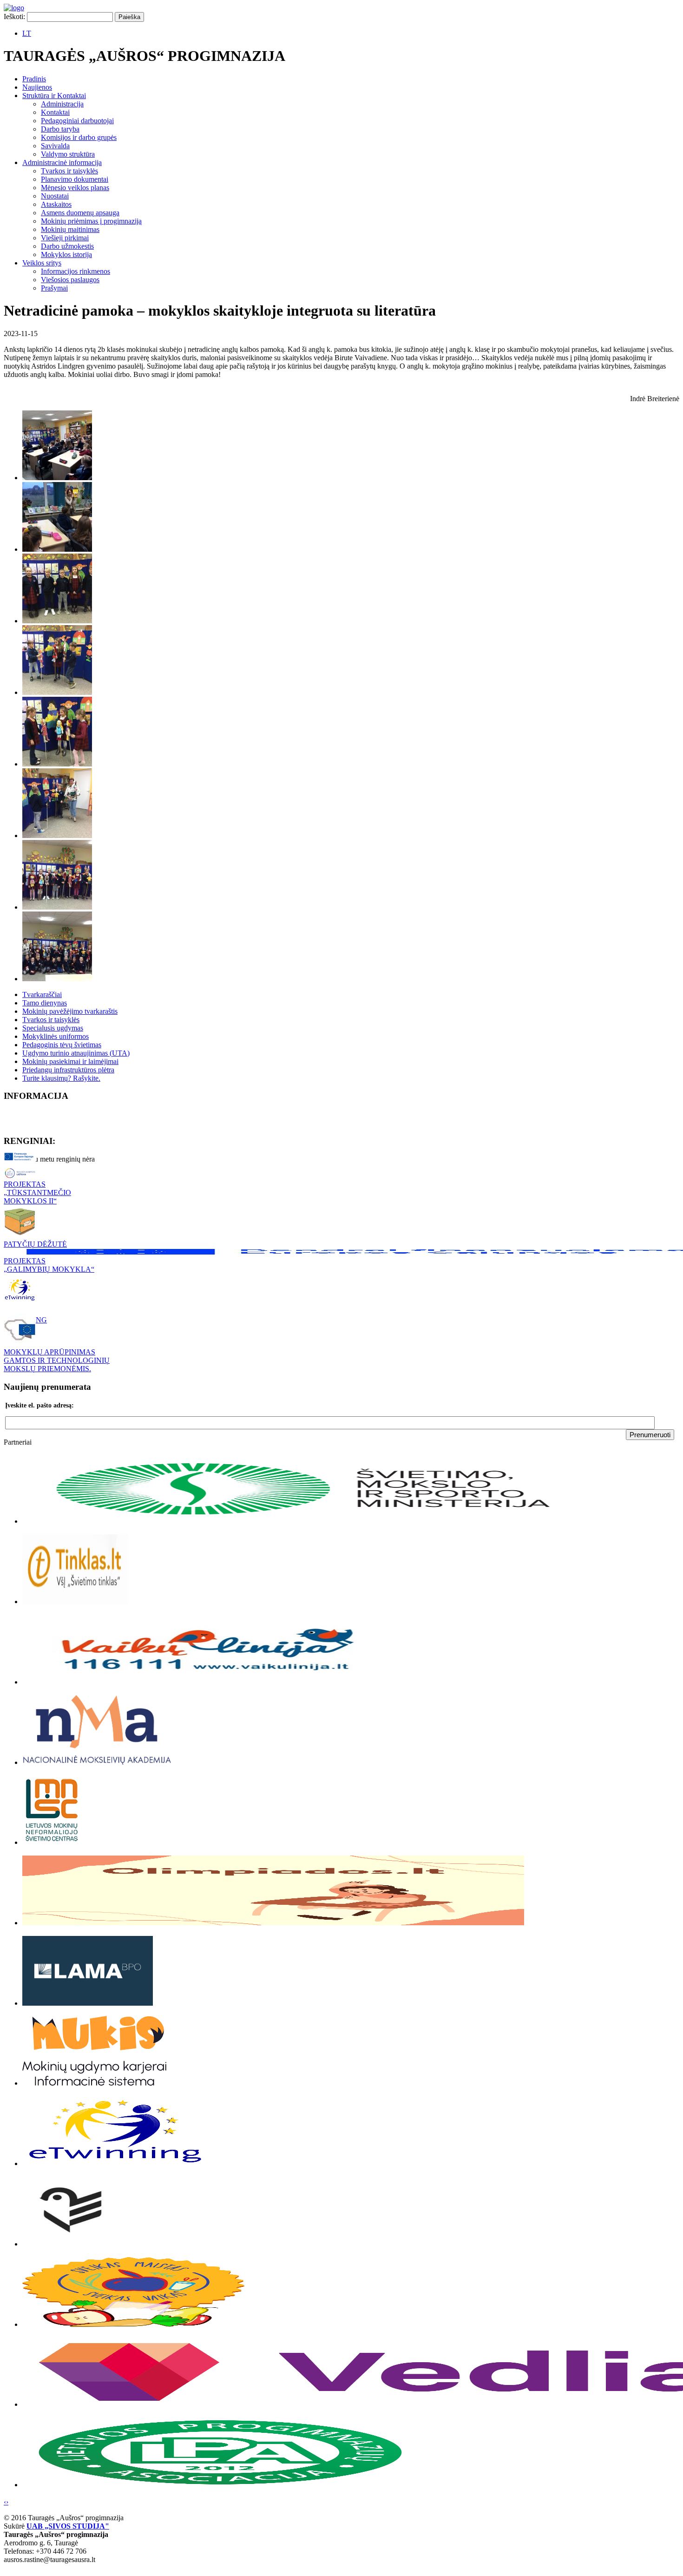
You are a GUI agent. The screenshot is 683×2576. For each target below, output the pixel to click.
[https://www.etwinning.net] (115, 2163)
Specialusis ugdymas (53, 1028)
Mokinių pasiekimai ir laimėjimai (70, 1061)
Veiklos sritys (42, 263)
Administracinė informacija (62, 162)
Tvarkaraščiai (42, 994)
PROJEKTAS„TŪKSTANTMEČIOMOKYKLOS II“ (37, 1192)
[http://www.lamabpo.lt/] (88, 2003)
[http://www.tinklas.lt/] (75, 1602)
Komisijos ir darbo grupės (79, 137)
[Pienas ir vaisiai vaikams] (133, 2324)
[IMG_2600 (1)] (57, 621)
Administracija (62, 104)
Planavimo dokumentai (75, 179)
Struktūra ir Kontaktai (54, 96)
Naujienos (37, 87)
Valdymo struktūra (68, 154)
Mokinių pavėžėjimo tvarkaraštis (70, 1011)
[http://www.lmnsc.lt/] (52, 1842)
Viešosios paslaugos (70, 280)
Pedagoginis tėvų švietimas (62, 1045)
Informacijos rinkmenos (76, 271)
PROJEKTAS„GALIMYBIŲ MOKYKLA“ (49, 1265)
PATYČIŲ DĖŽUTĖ (35, 1244)
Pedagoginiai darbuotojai (77, 121)
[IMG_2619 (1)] (57, 979)
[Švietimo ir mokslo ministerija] (306, 1521)
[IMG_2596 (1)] (57, 549)
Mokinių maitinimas (70, 229)
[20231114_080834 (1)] (57, 478)
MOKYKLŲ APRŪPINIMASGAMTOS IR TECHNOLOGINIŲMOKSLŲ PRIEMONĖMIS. (57, 1360)
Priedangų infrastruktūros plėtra (68, 1070)
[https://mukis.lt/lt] (94, 2083)
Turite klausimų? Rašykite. (61, 1078)
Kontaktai (55, 112)
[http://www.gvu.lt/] (97, 1762)
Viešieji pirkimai (65, 238)
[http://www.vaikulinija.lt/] (208, 1682)
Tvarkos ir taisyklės (69, 171)
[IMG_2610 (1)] (57, 836)
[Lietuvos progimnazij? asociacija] (220, 2485)
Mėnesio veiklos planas (75, 188)
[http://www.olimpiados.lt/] (273, 1923)
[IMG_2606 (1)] (57, 764)
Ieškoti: (14, 17)
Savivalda (55, 146)
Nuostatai (55, 196)
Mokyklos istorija (66, 254)
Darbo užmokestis (67, 246)
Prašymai (54, 288)
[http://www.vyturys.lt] (67, 2244)
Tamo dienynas (45, 1003)
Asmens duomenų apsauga (80, 213)
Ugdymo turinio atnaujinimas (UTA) (76, 1053)
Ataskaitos (56, 204)
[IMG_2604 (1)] (57, 692)
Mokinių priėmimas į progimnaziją (91, 221)
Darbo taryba (60, 129)
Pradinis (34, 79)
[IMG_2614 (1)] (57, 907)
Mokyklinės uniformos (56, 1036)
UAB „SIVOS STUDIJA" (68, 2526)
